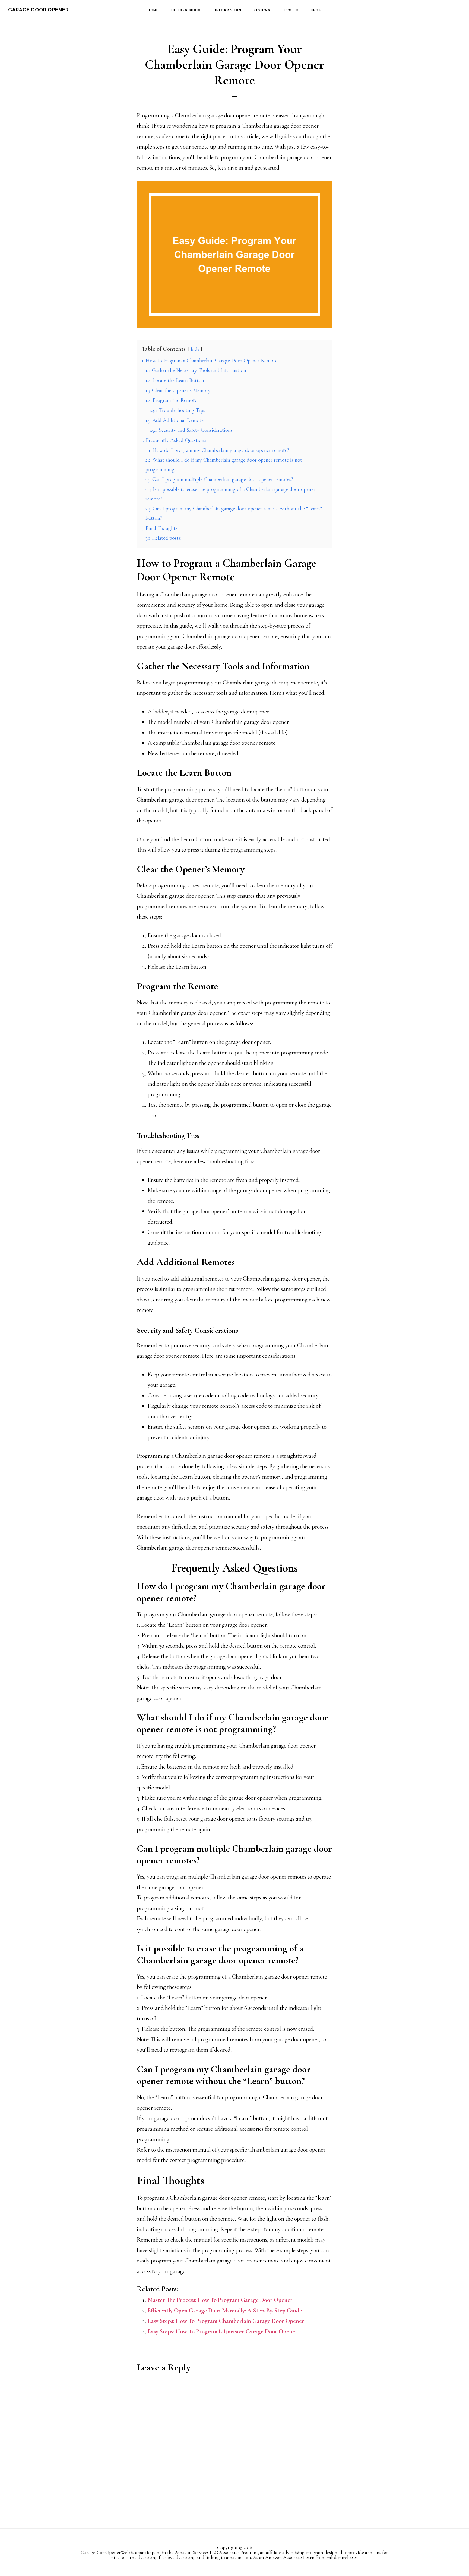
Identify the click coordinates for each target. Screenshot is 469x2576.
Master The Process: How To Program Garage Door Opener (220, 2300)
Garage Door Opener (38, 10)
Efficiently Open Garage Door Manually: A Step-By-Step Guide (225, 2311)
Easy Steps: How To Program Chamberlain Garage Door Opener (226, 2321)
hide (195, 349)
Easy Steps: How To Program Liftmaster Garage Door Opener (223, 2331)
